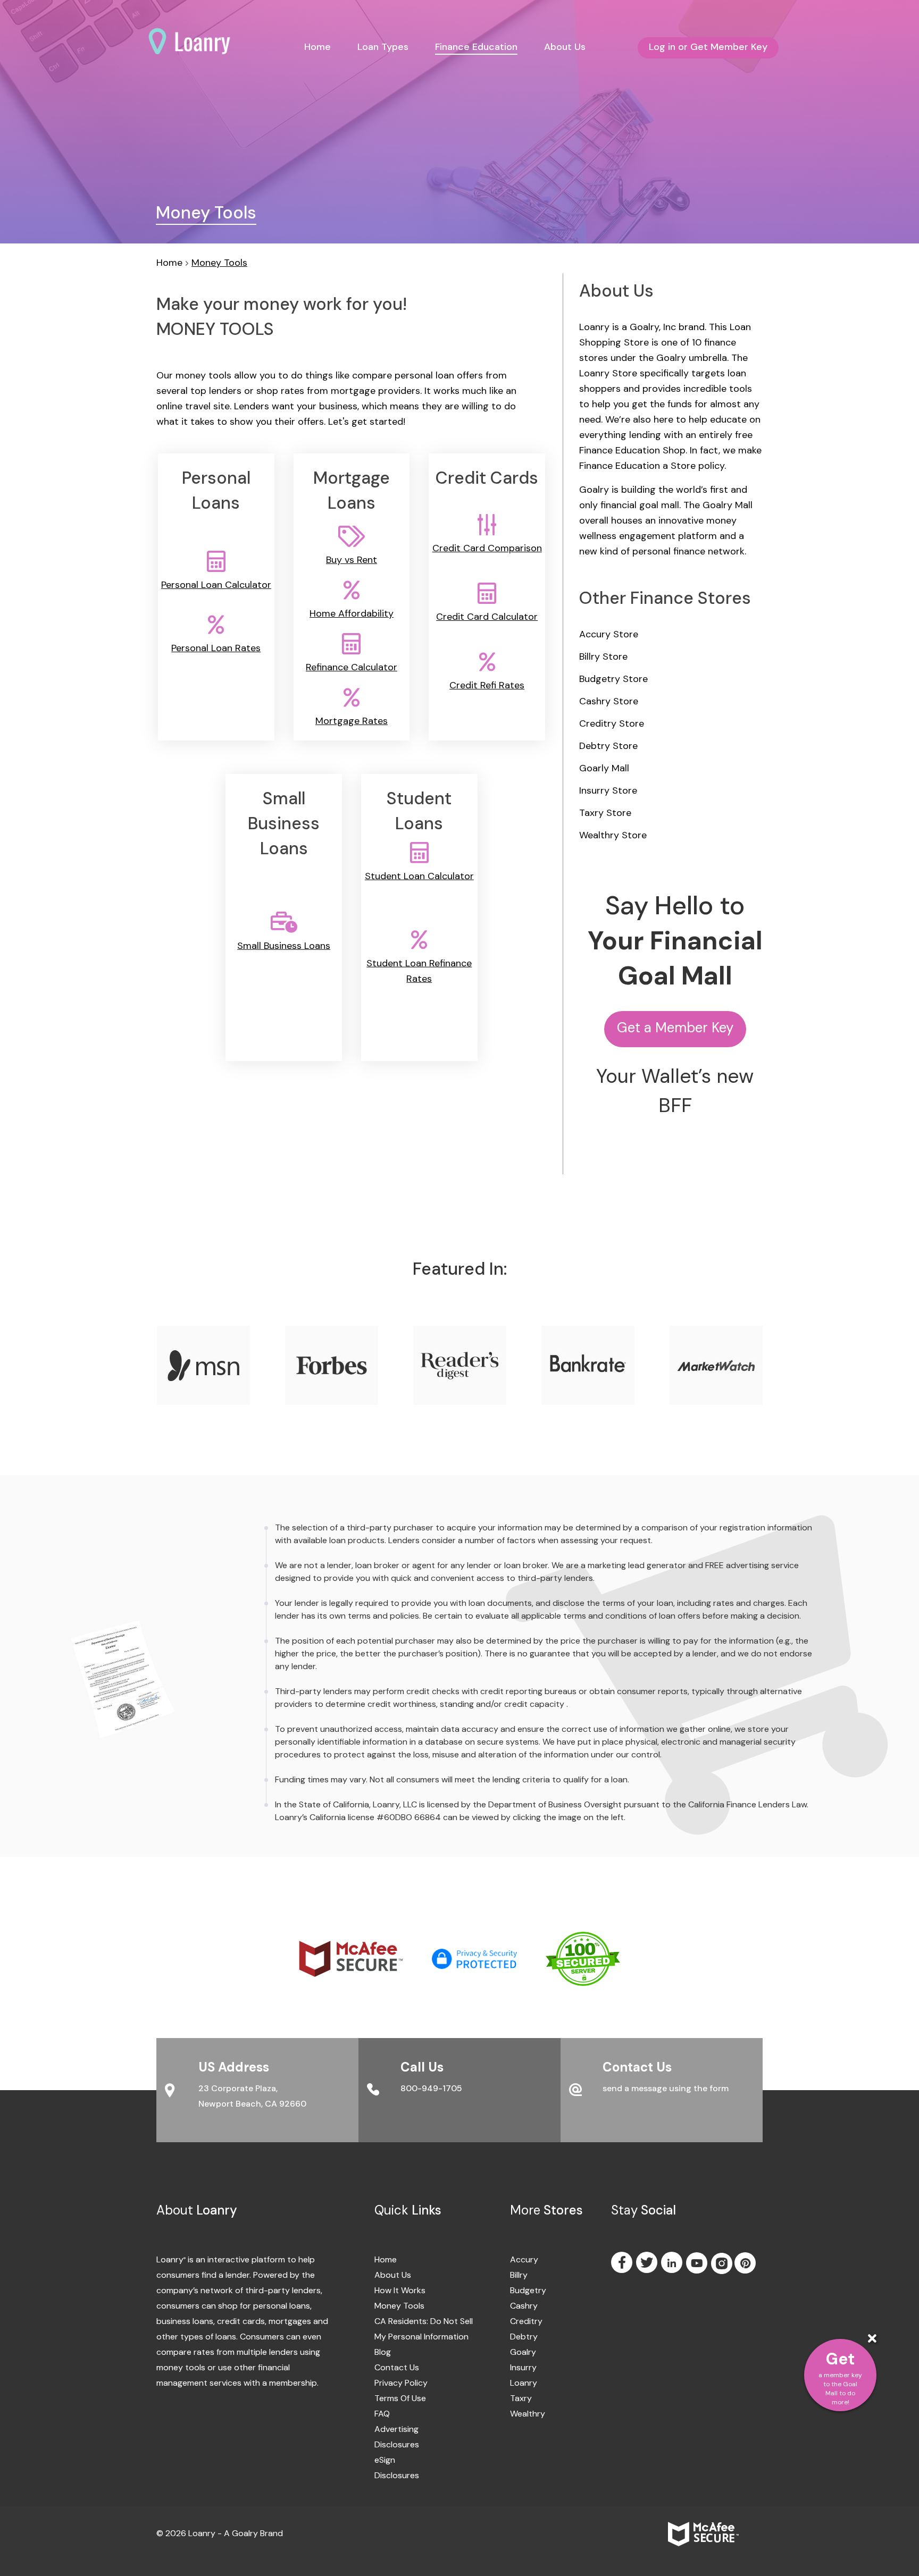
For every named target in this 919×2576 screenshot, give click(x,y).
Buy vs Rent (352, 560)
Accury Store (609, 634)
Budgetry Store (613, 679)
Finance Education (476, 47)
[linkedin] (672, 2262)
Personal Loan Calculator (216, 585)
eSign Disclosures (397, 2468)
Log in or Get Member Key (708, 47)
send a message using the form (666, 2088)
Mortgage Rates (352, 721)
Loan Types (383, 47)
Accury (518, 2259)
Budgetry (518, 2290)
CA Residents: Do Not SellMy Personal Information (424, 2329)
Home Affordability (352, 613)
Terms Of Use (400, 2398)
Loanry (518, 2383)
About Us (565, 47)
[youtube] (697, 2263)
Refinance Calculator (352, 667)
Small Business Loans (284, 945)
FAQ (382, 2414)
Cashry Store (609, 701)
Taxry (518, 2398)
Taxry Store (605, 813)
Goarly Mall (604, 768)
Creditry (518, 2321)
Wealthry (518, 2414)
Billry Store (603, 656)
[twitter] (648, 2262)
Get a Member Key (675, 1028)
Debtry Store (608, 746)
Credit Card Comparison (487, 548)
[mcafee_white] (715, 2533)
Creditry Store (612, 723)
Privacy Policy (401, 2383)
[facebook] (623, 2262)
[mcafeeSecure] (365, 1958)
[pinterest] (746, 2263)
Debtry (518, 2337)
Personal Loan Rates (216, 648)
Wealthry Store (613, 835)
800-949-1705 (431, 2088)
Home (318, 47)
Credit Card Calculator (487, 617)
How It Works (400, 2290)
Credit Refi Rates (487, 685)
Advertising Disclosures (397, 2437)
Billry (518, 2275)
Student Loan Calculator (419, 875)
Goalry (518, 2352)
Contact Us (397, 2367)
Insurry (518, 2367)
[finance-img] (123, 1678)
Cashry (518, 2306)
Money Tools (219, 263)
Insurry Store (608, 790)
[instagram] (722, 2265)
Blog (383, 2352)
